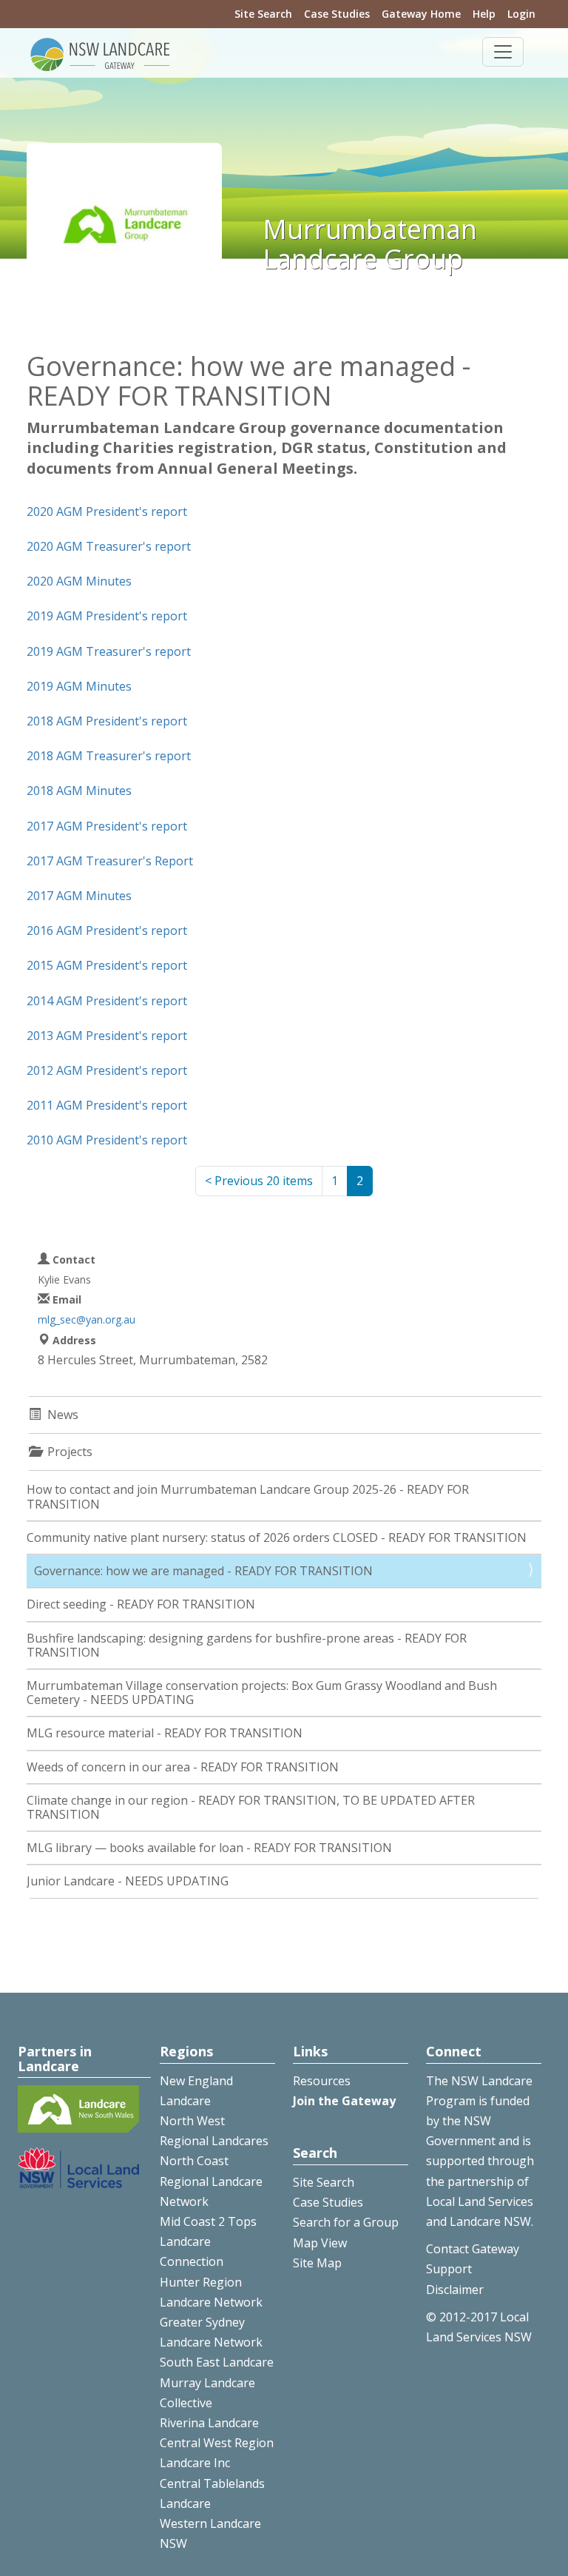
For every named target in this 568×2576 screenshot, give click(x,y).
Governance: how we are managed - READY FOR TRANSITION (203, 1571)
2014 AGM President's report (107, 1001)
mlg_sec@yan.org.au (87, 1319)
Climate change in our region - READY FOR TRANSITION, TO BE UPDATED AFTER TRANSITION (251, 1807)
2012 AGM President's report (107, 1070)
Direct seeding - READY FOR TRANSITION (141, 1604)
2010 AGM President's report (107, 1140)
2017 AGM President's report (107, 826)
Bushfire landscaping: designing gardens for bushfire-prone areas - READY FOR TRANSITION (247, 1645)
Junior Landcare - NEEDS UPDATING (128, 1881)
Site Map (317, 2263)
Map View (320, 2243)
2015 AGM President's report (107, 965)
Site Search (263, 14)
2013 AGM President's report (107, 1036)
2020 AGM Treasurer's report (109, 546)
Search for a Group (346, 2222)
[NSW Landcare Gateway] (101, 53)
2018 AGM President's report (107, 721)
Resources (322, 2081)
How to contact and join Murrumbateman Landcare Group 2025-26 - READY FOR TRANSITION (248, 1496)
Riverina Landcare (209, 2423)
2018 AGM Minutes (79, 791)
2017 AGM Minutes (79, 896)
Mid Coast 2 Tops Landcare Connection (208, 2241)
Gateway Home (421, 14)
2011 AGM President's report (107, 1105)
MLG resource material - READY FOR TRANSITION (165, 1733)
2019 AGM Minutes (79, 686)
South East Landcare (217, 2362)
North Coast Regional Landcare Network (211, 2181)
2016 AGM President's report (107, 930)
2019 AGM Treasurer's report (109, 651)
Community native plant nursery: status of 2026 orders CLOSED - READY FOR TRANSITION (277, 1537)
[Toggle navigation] (503, 52)
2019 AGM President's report (107, 616)
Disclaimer (455, 2290)
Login (521, 14)
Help (484, 14)
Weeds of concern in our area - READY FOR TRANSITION (183, 1767)
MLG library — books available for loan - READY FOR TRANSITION (209, 1848)
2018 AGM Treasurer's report (109, 756)
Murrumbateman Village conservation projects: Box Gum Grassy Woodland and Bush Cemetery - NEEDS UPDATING (262, 1693)
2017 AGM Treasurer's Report (110, 861)
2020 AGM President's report (107, 511)
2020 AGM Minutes (79, 581)
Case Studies (337, 14)
